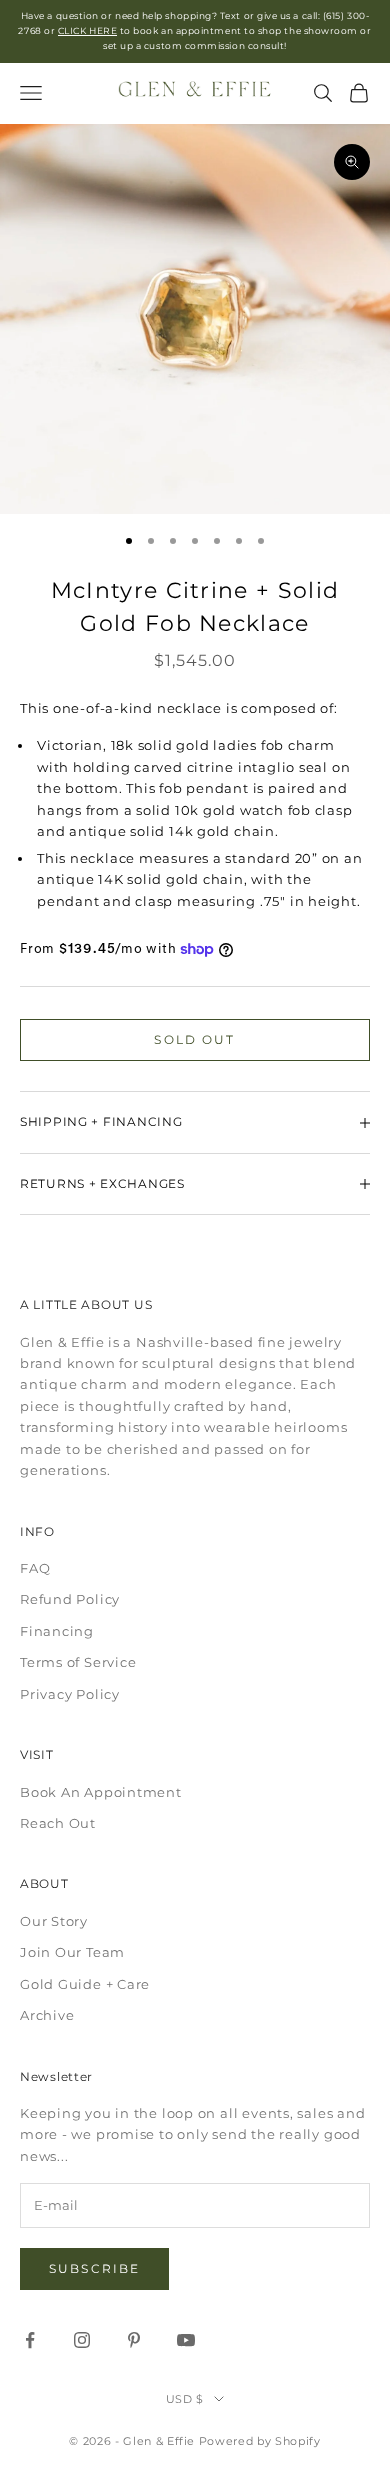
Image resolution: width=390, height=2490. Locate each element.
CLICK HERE (87, 30)
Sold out (194, 1039)
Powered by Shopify (260, 2441)
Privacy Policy (70, 1694)
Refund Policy (70, 1599)
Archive (47, 2015)
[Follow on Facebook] (30, 2340)
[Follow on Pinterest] (134, 2340)
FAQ (35, 1568)
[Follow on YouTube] (186, 2340)
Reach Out (58, 1823)
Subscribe (94, 2268)
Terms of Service (78, 1662)
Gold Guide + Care (85, 1984)
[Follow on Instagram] (82, 2340)
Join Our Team (72, 1952)
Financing (57, 1631)
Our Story (54, 1921)
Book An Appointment (101, 1792)
